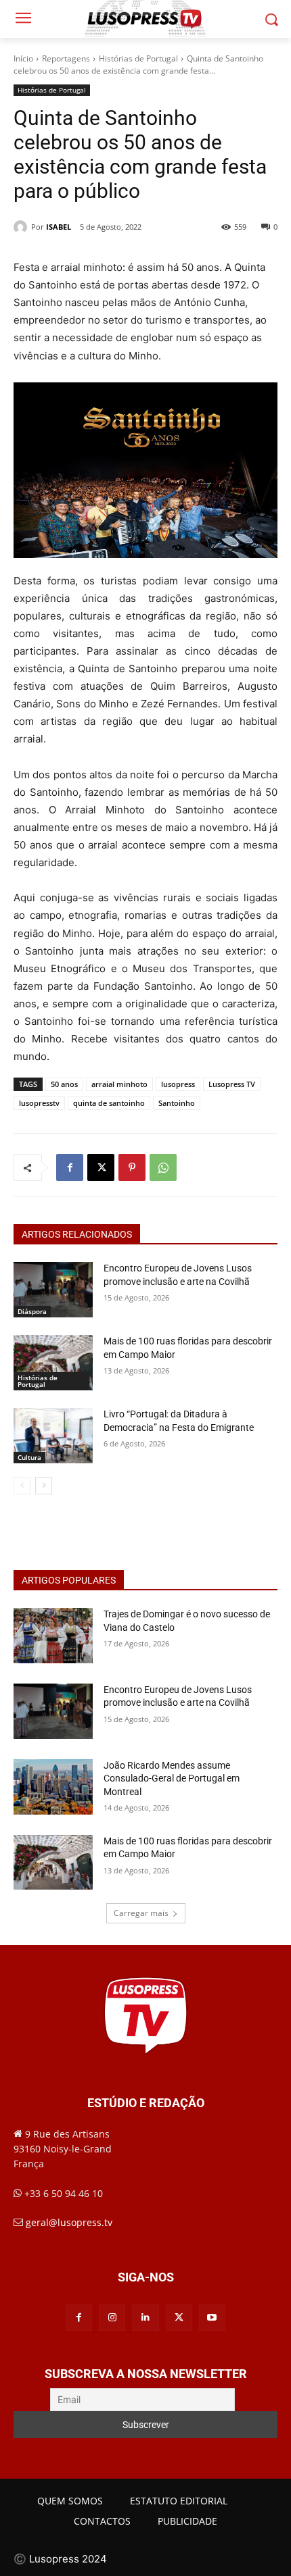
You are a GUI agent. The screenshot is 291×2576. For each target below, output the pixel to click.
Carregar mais (141, 1913)
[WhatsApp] (163, 1167)
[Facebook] (70, 1167)
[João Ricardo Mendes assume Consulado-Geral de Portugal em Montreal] (53, 1787)
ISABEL (59, 227)
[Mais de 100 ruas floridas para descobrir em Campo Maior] (53, 1363)
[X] (101, 1167)
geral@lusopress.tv (69, 2222)
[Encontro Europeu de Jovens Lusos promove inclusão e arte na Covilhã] (53, 1290)
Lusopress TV (232, 1084)
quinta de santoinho (109, 1103)
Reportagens (66, 58)
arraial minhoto (119, 1084)
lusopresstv (39, 1103)
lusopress (178, 1084)
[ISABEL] (22, 227)
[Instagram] (112, 2318)
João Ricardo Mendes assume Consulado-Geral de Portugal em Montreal (172, 1778)
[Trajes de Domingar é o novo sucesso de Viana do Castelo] (53, 1636)
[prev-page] (22, 1486)
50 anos (64, 1084)
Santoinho (177, 1103)
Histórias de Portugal (138, 58)
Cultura (29, 1457)
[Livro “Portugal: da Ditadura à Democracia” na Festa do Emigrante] (53, 1436)
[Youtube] (212, 2318)
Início (23, 58)
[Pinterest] (132, 1167)
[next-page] (44, 1486)
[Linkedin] (145, 2318)
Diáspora (32, 1311)
